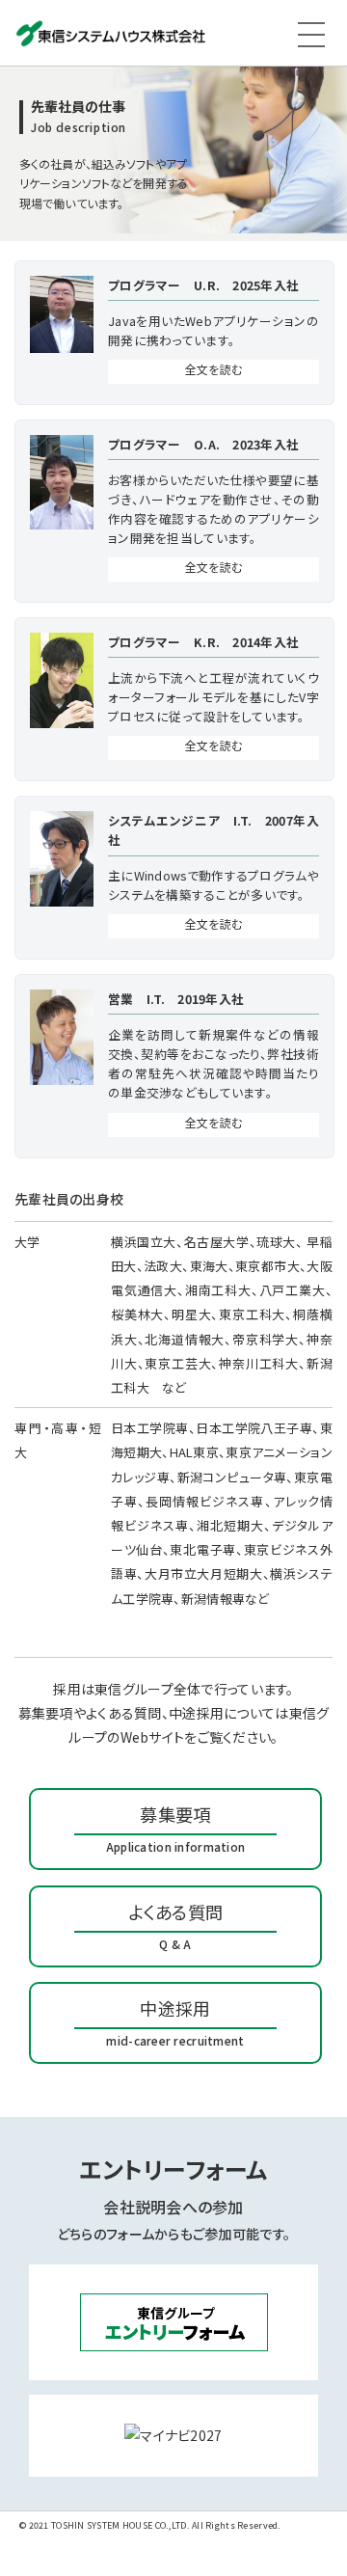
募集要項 (175, 1828)
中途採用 (175, 2022)
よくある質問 (176, 1925)
